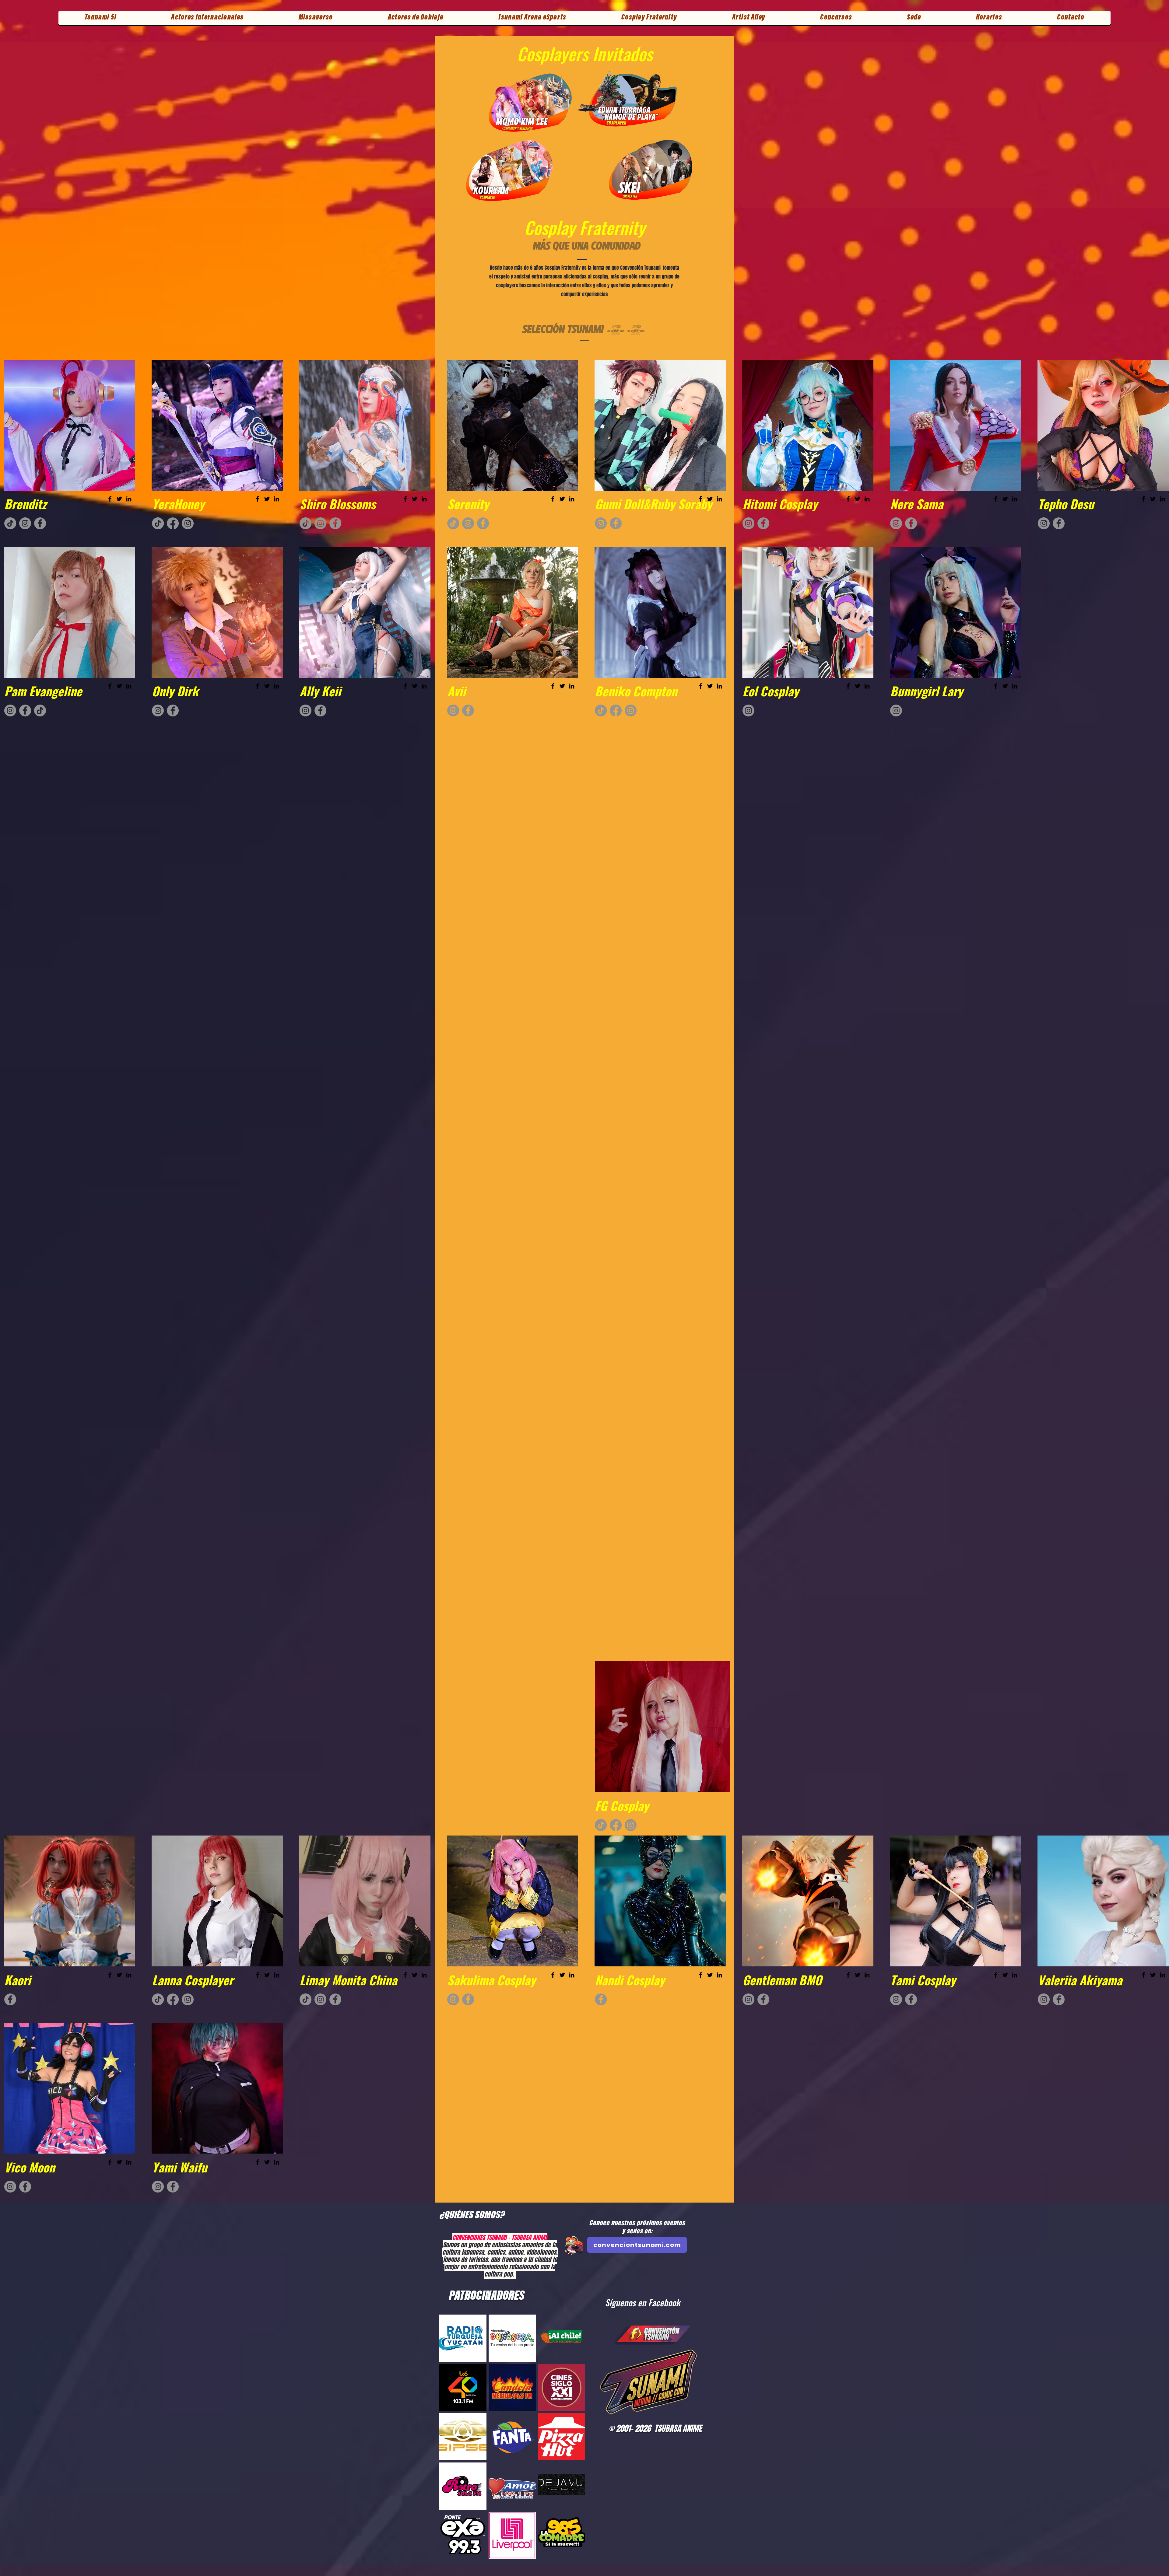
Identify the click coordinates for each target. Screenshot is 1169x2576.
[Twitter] (119, 499)
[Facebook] (110, 499)
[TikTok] (10, 523)
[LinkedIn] (129, 499)
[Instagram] (25, 523)
